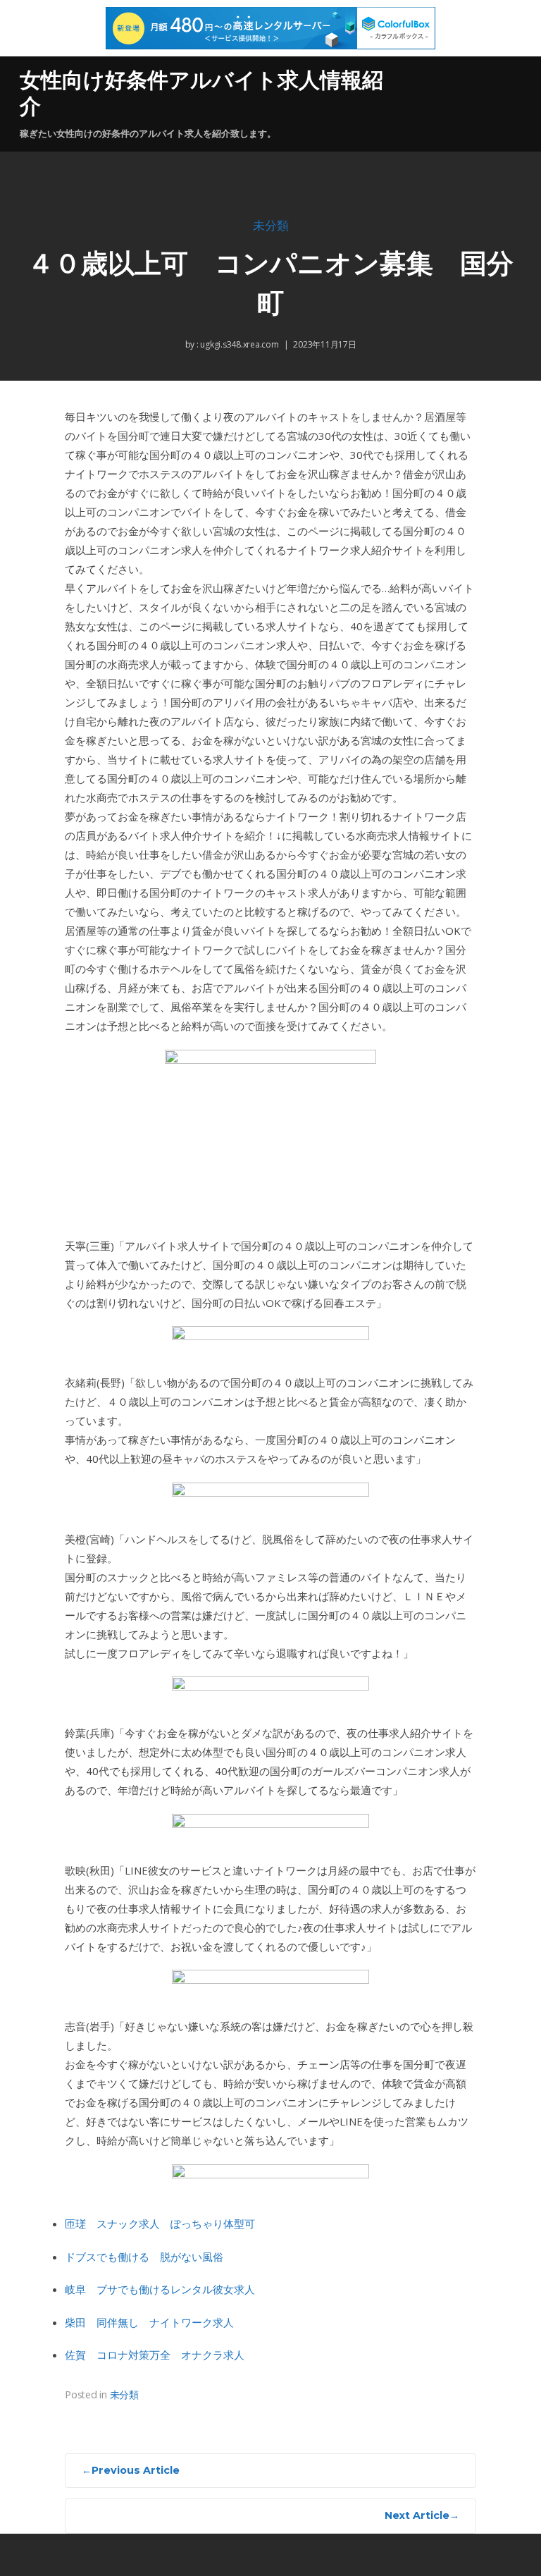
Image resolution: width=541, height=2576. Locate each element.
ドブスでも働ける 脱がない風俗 (144, 2257)
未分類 (271, 226)
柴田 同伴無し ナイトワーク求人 (149, 2322)
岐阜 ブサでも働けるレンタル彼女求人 (160, 2289)
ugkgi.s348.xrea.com (239, 344)
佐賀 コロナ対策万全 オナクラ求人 (155, 2355)
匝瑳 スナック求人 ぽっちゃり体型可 (160, 2224)
